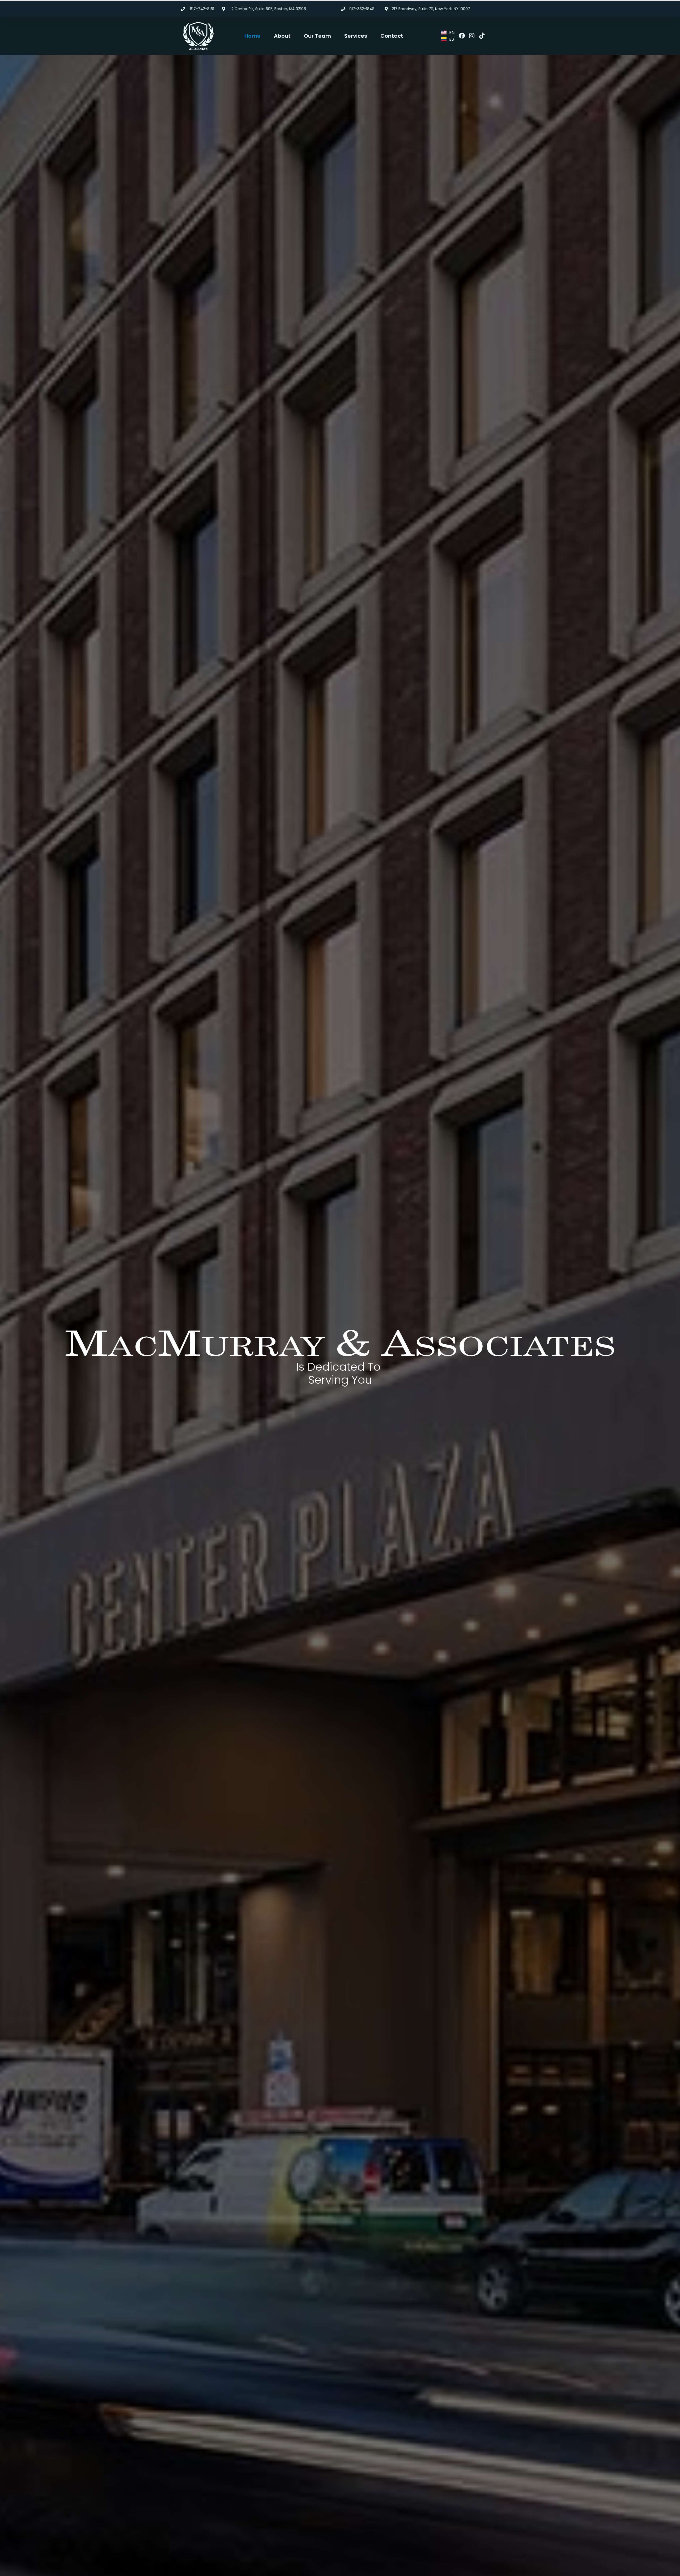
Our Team (317, 36)
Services (356, 36)
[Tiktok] (482, 36)
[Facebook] (462, 36)
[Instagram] (472, 36)
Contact (392, 36)
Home (252, 36)
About (282, 36)
